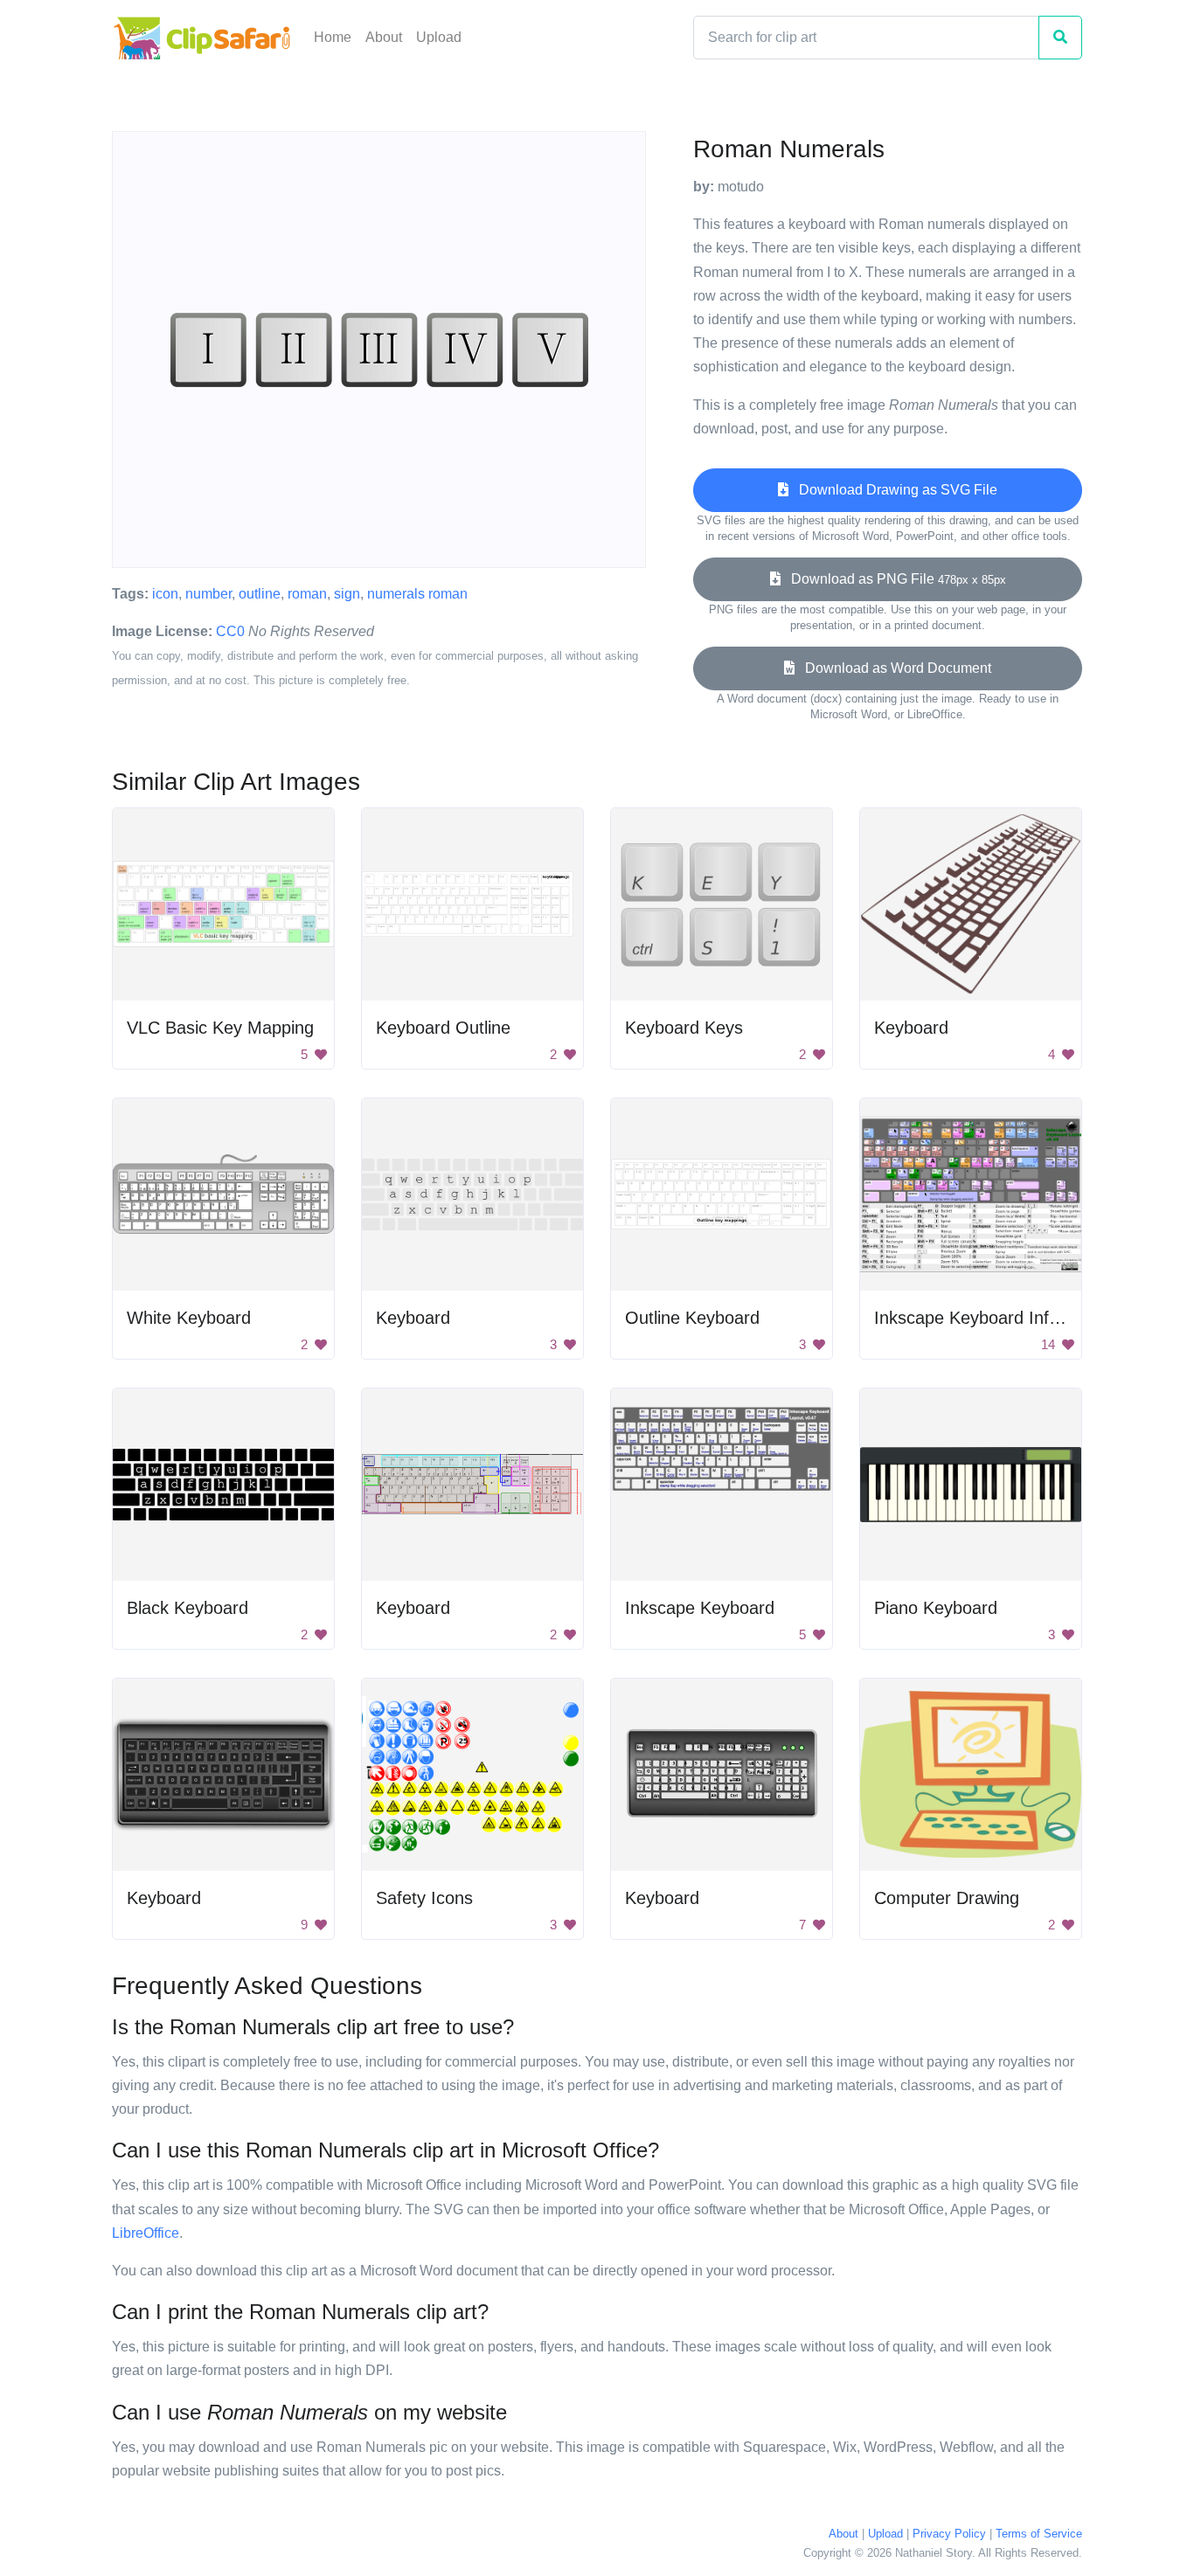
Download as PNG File (893, 579)
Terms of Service (1039, 2534)
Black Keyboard (187, 1608)
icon (165, 594)
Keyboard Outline (443, 1028)
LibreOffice (146, 2233)
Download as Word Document (893, 668)
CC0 (230, 631)
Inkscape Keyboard (700, 1608)
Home (333, 37)
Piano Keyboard (936, 1608)
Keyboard (911, 1028)
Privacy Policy (949, 2534)
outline (260, 594)
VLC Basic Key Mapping (220, 1028)
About (384, 37)
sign (347, 594)
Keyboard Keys (684, 1028)
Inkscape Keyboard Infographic (995, 1318)
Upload (439, 37)
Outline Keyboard (692, 1318)
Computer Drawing (947, 1898)
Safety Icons (424, 1898)
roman (307, 594)
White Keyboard (189, 1318)
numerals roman (417, 594)
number (208, 594)
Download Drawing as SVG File (893, 490)
